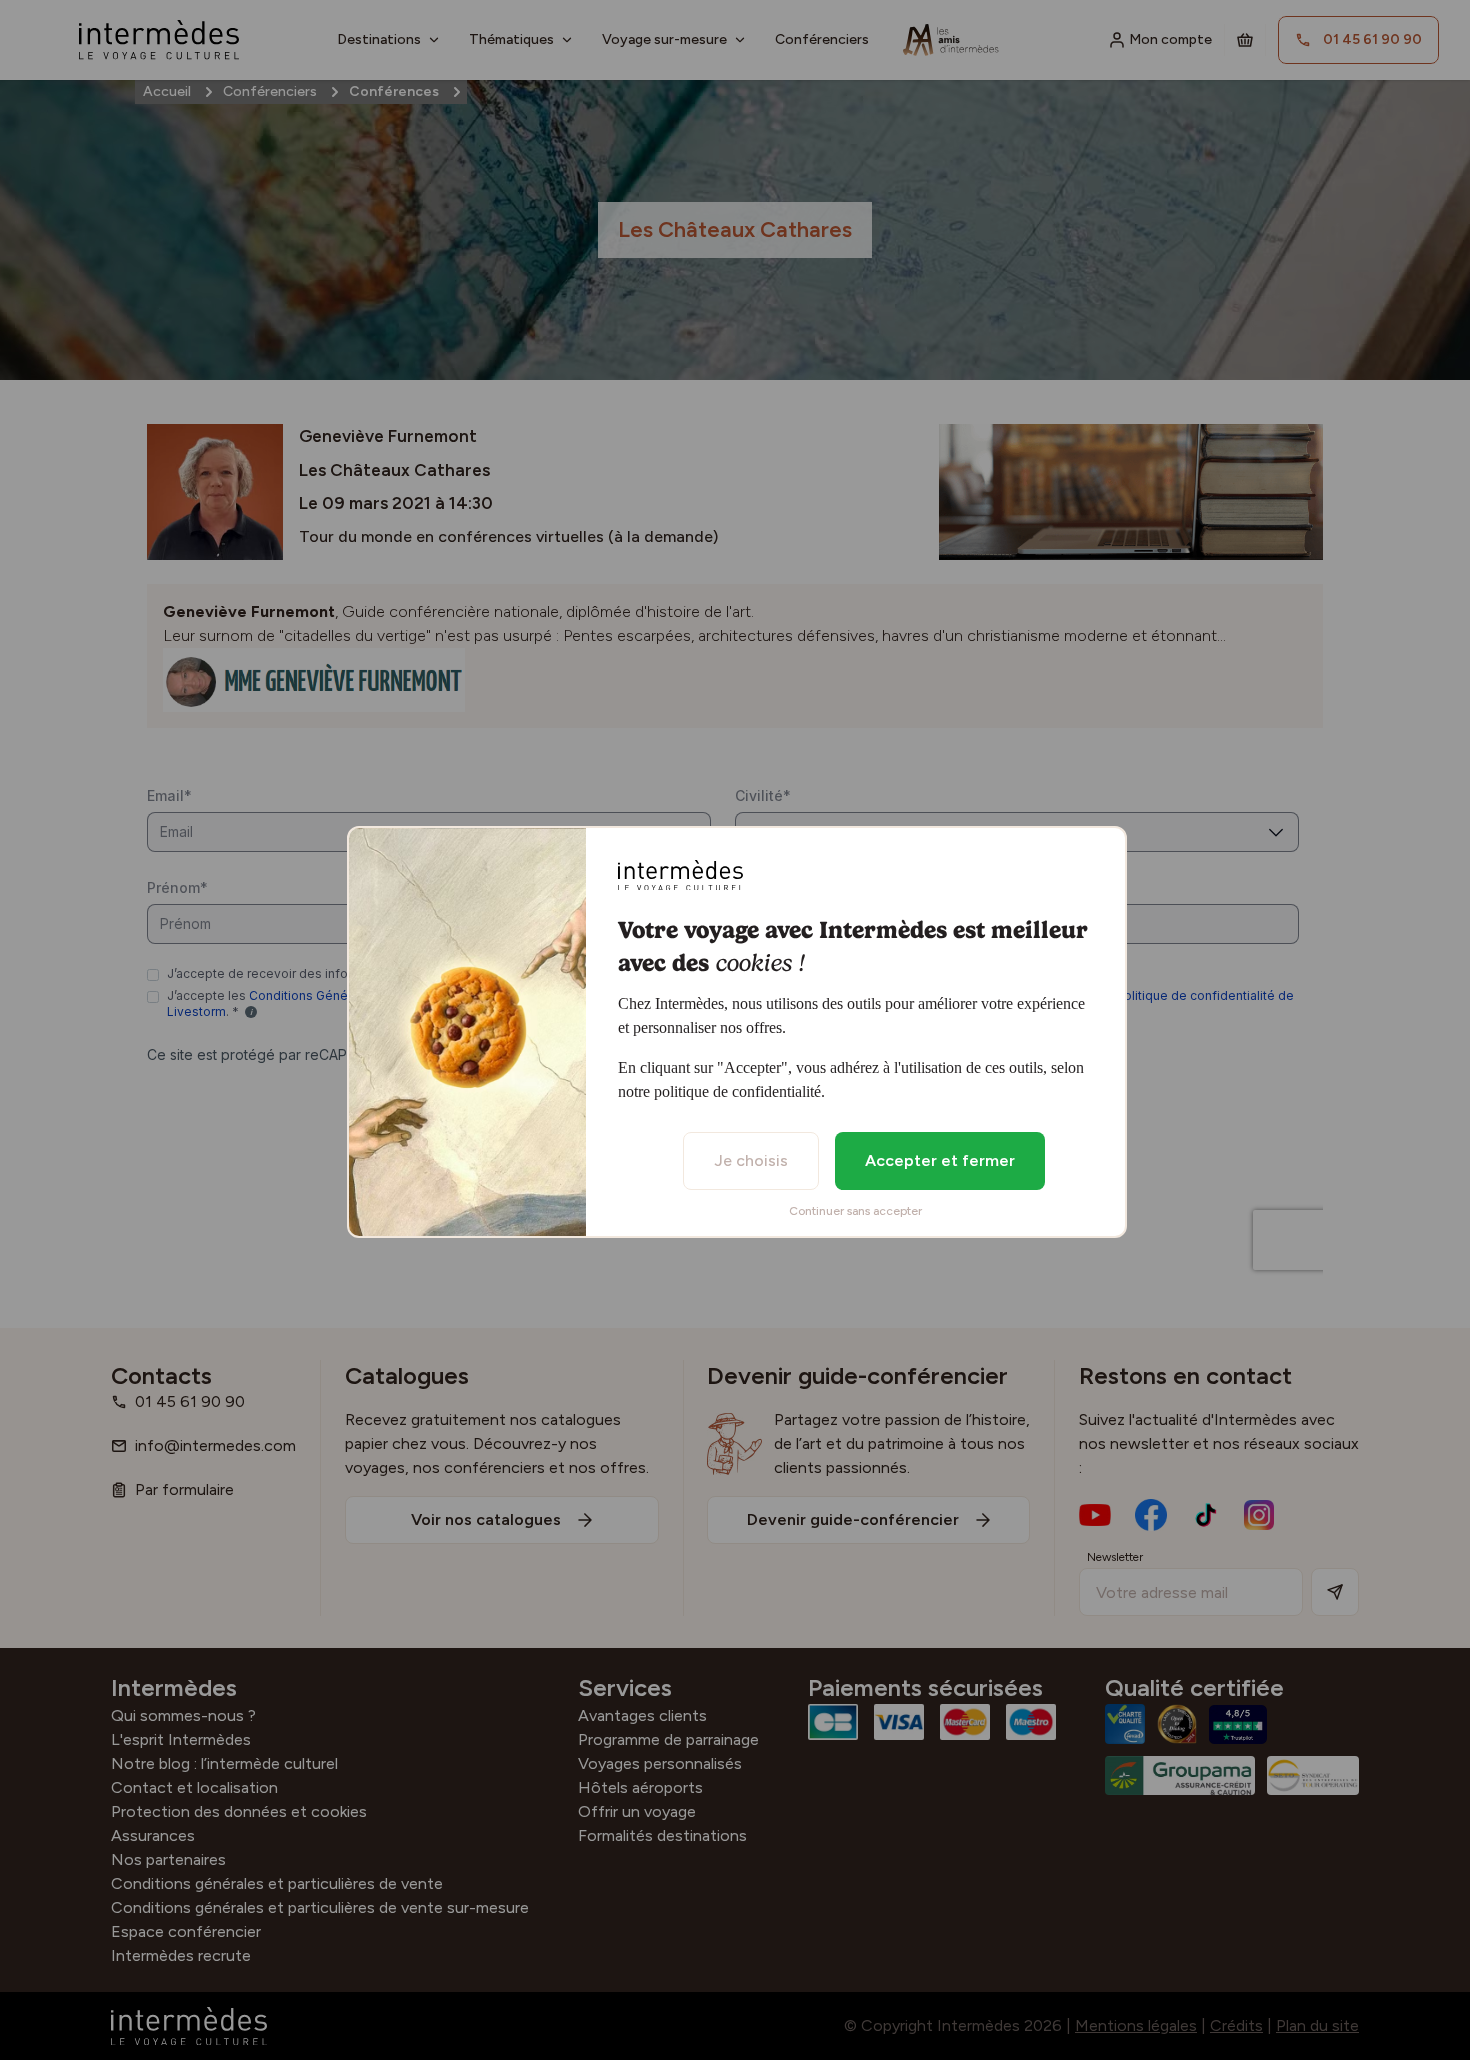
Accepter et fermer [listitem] (940, 1160)
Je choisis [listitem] (751, 1160)
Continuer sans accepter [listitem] (855, 1211)
